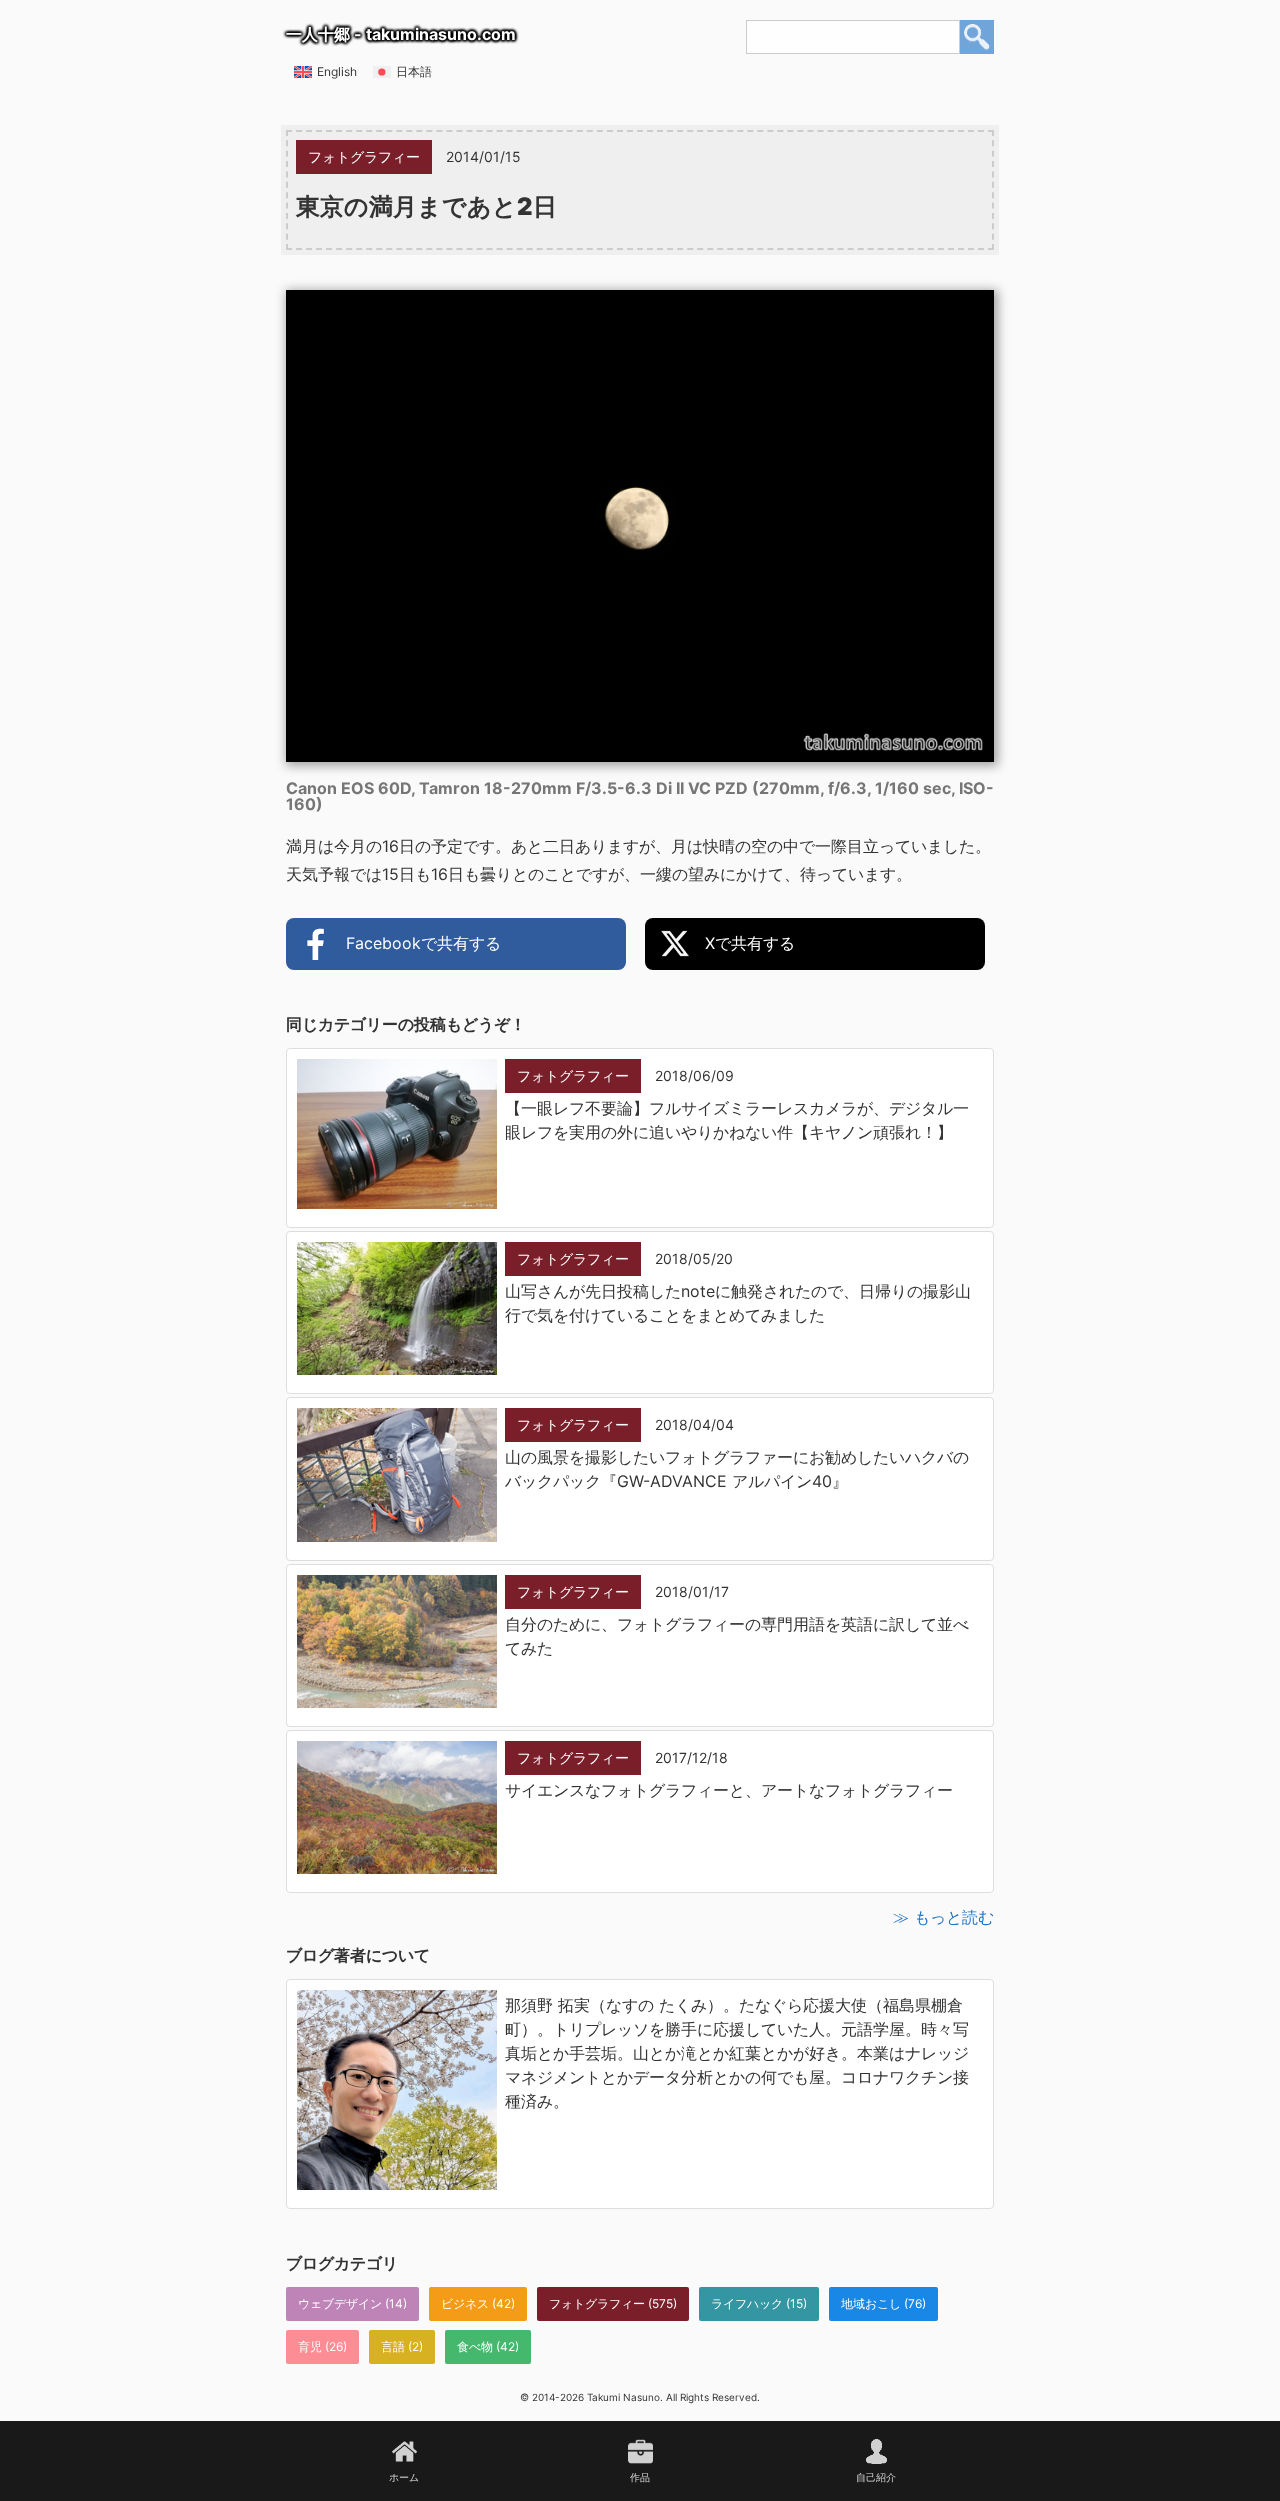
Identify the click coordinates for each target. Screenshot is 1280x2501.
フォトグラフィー (597, 2303)
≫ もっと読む (943, 1917)
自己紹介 (876, 2477)
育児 (310, 2346)
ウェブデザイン (340, 2303)
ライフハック (747, 2303)
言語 (393, 2346)
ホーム (404, 2477)
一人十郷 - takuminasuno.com (401, 34)
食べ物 (475, 2346)
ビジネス (465, 2303)
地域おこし (871, 2303)
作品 (640, 2477)
